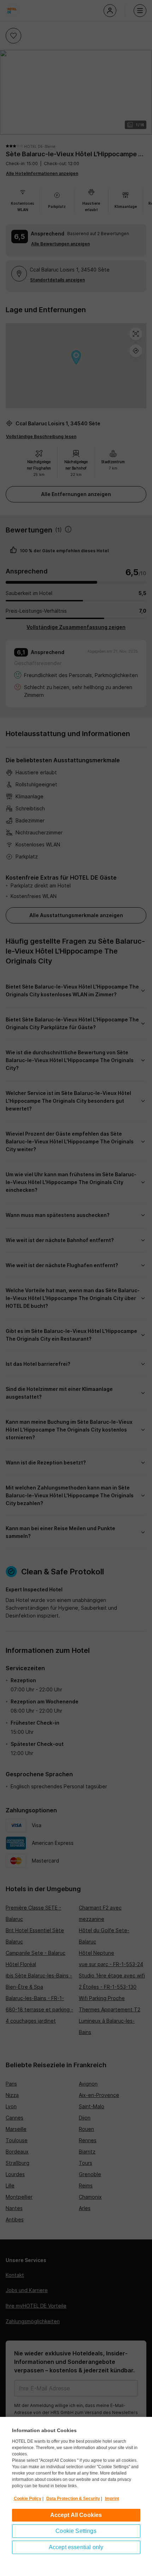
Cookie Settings (76, 2531)
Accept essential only (76, 2547)
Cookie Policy (28, 2499)
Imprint (112, 2499)
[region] (76, 2496)
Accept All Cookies (76, 2515)
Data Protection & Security (73, 2499)
